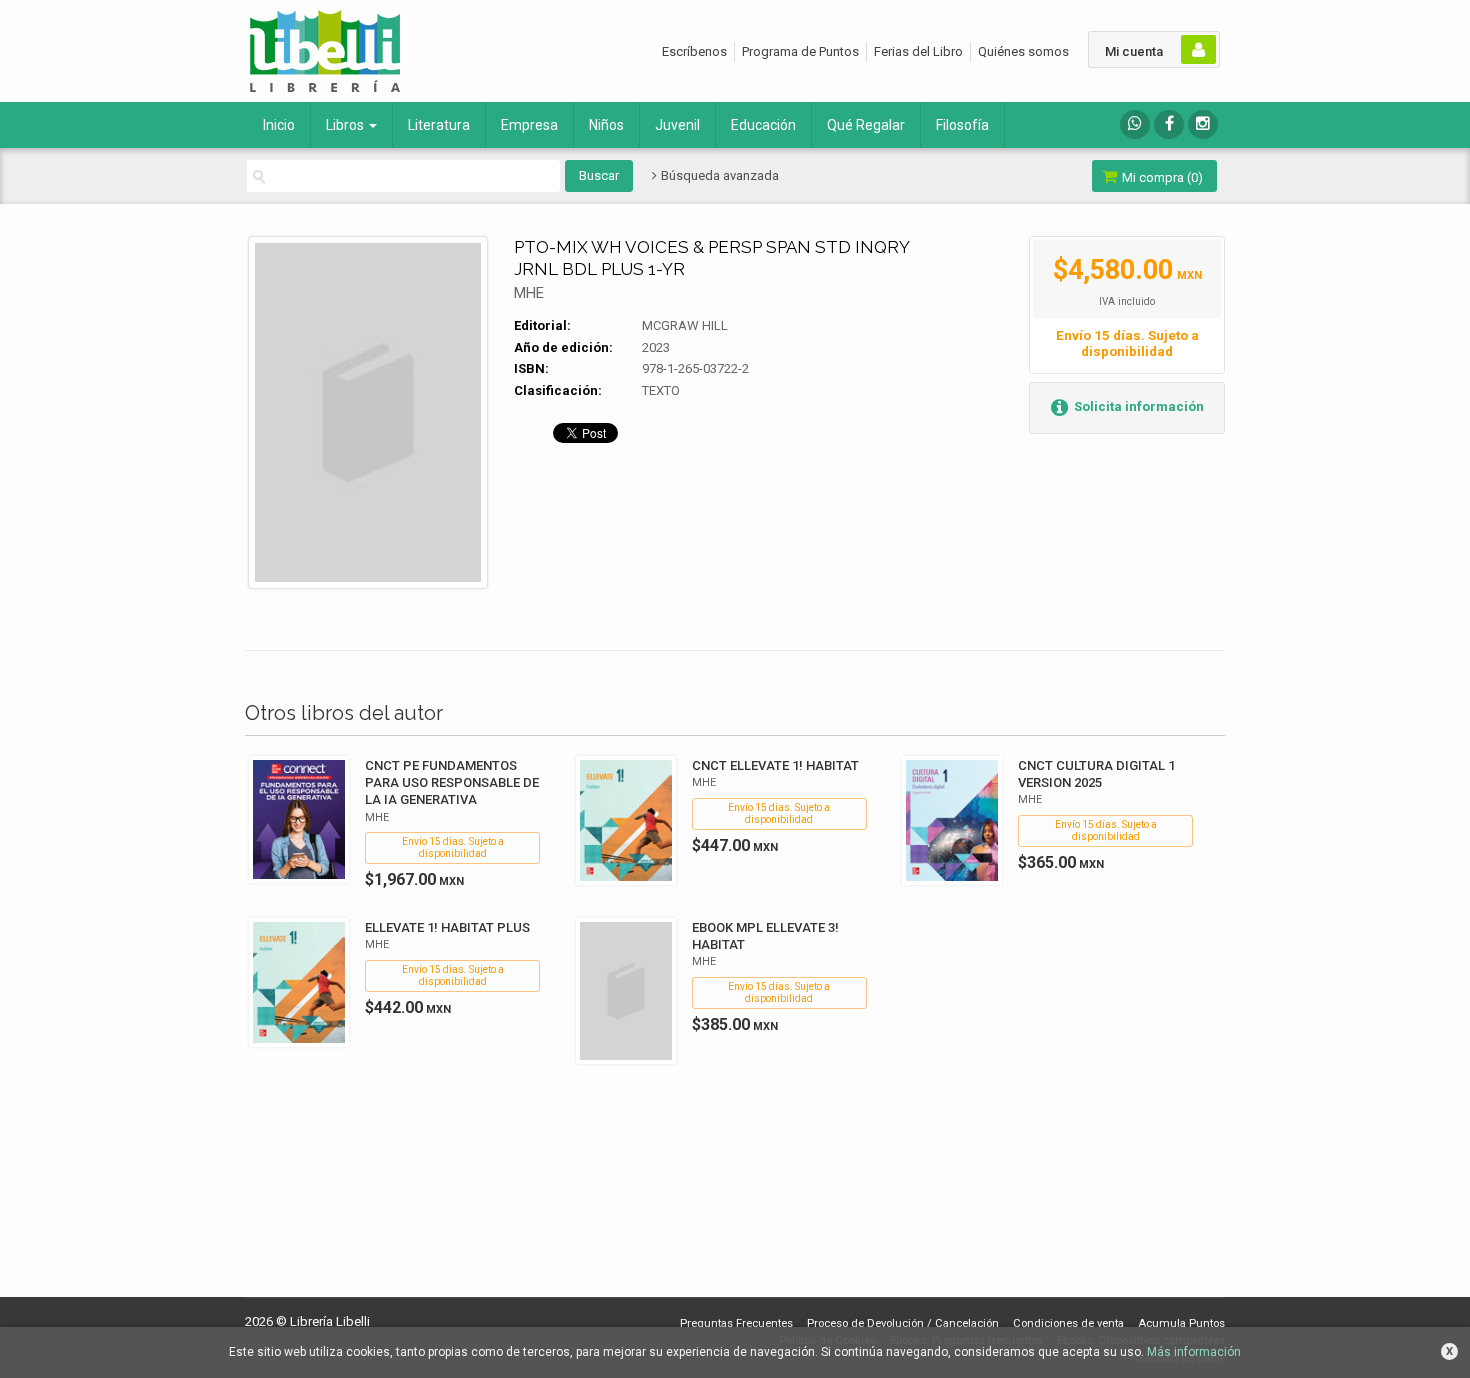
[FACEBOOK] (1169, 124)
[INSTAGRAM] (1203, 124)
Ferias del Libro (918, 51)
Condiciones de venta (1068, 1323)
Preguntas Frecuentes (736, 1323)
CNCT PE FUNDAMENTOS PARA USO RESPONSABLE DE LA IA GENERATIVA (452, 782)
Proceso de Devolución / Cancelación (903, 1323)
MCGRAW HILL (685, 325)
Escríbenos (694, 51)
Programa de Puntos (800, 51)
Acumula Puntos (1181, 1323)
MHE (529, 293)
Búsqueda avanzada (718, 175)
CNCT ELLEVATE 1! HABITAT (775, 765)
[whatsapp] (1135, 124)
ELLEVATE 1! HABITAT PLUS (447, 927)
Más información (1194, 1352)
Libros (346, 125)
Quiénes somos (1023, 51)
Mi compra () (1161, 177)
